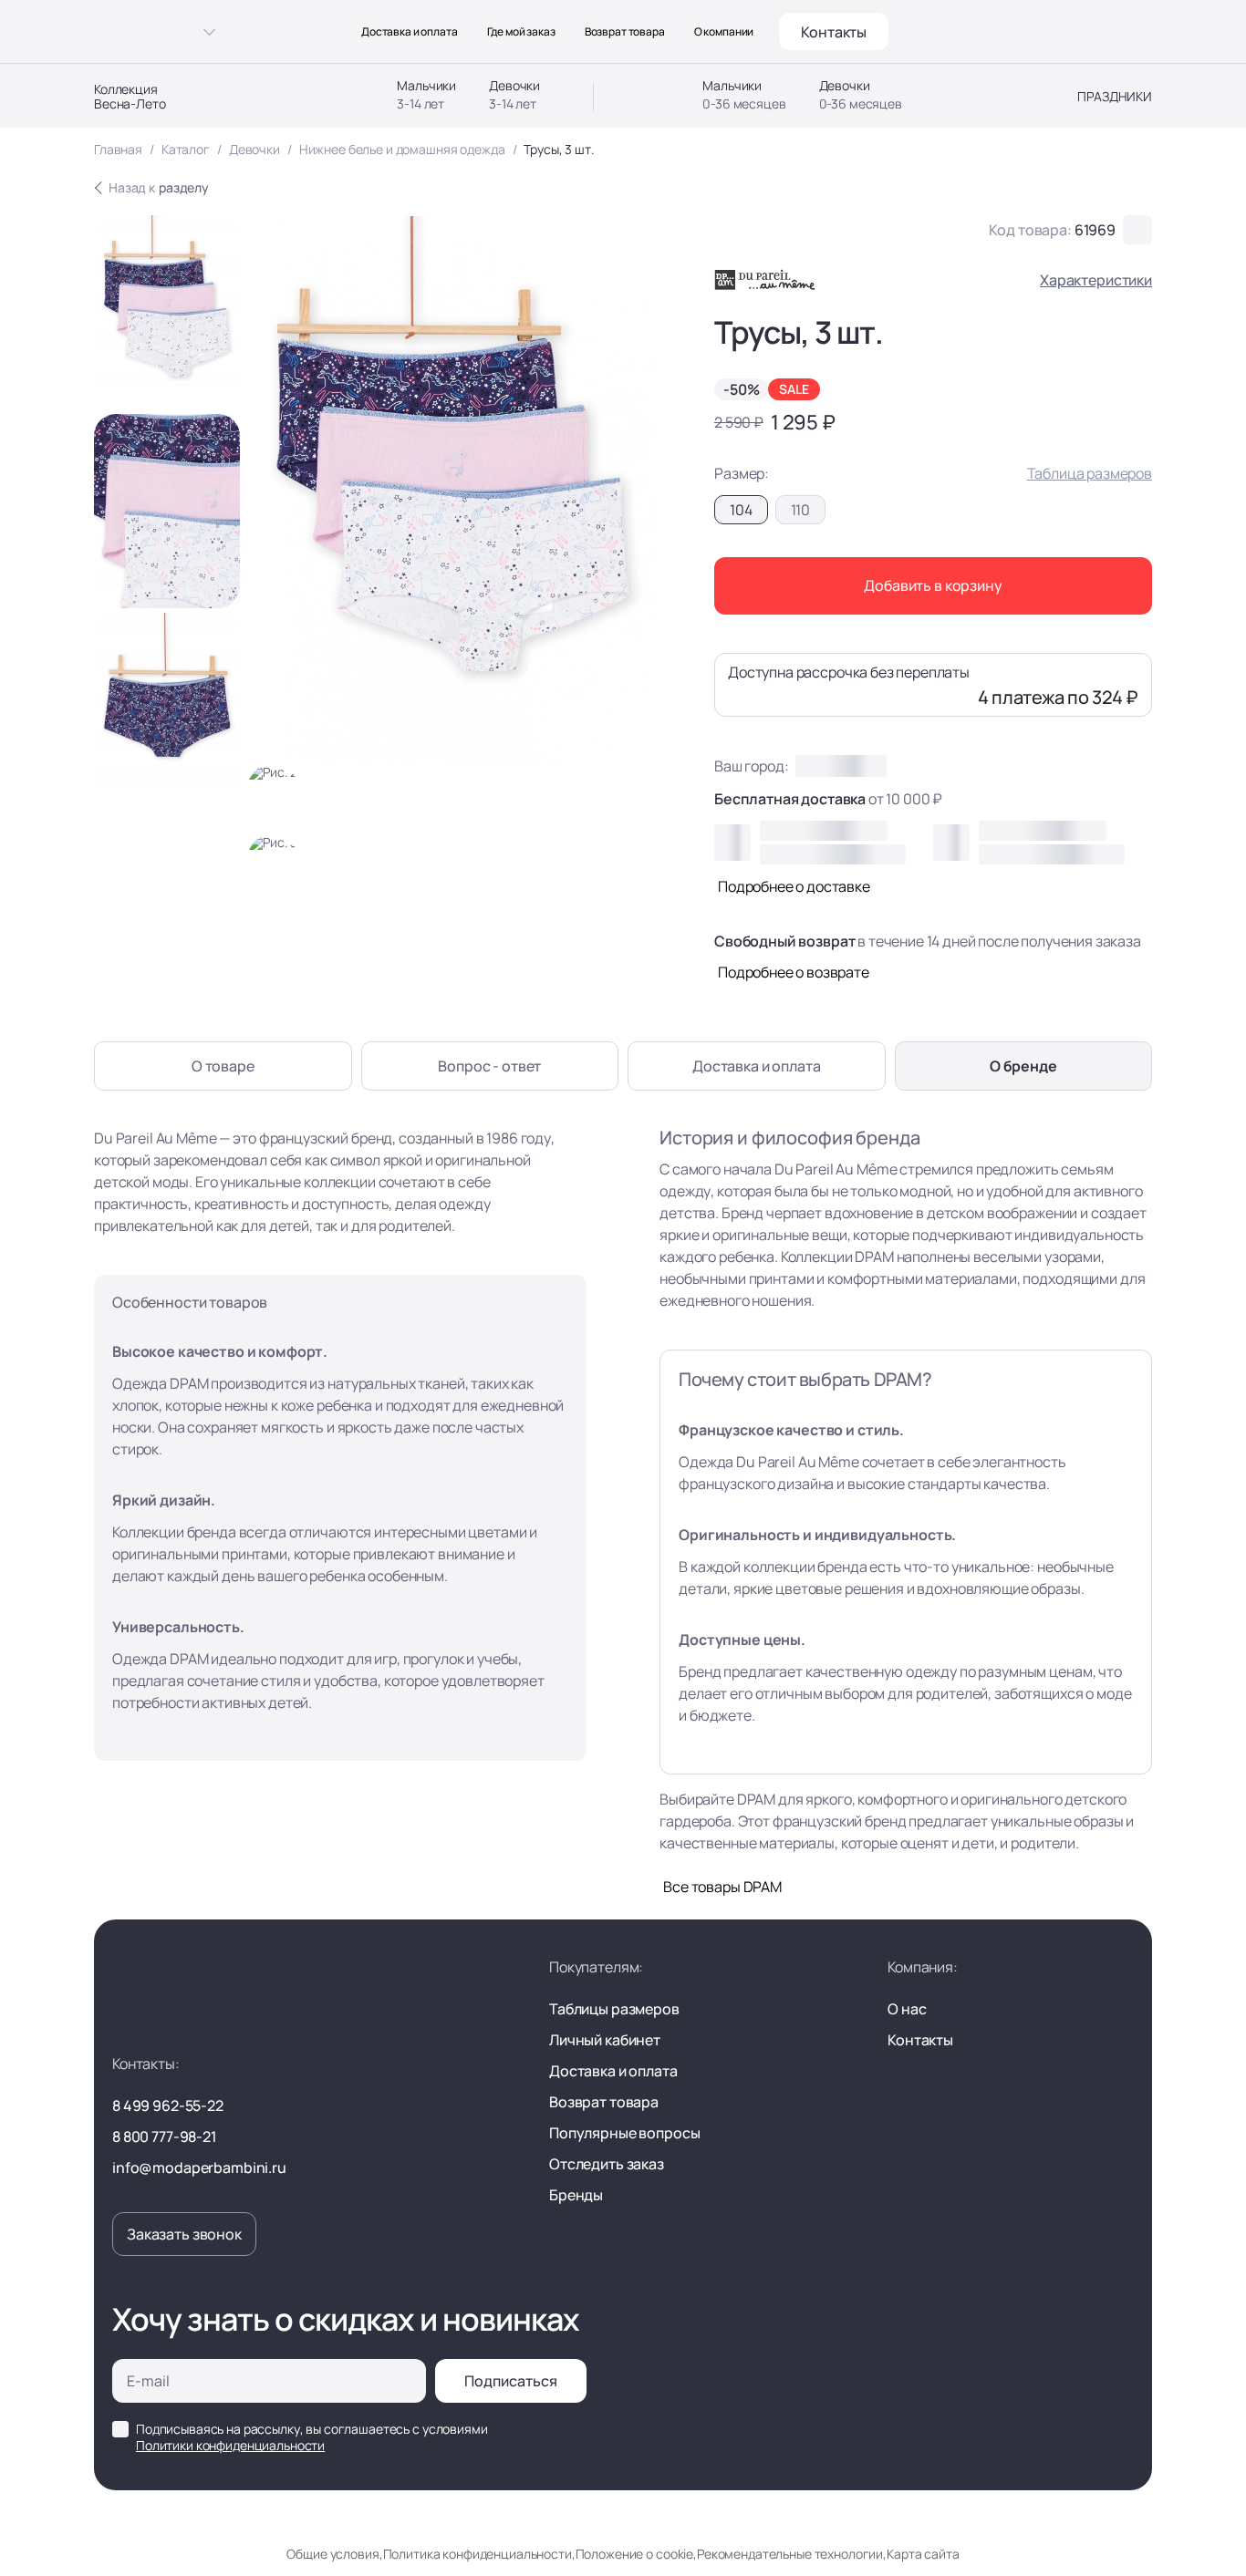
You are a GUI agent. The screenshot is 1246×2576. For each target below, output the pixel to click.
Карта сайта (923, 2554)
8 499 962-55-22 (168, 2105)
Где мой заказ (521, 32)
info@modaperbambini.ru (199, 2167)
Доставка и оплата (410, 32)
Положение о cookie (634, 2554)
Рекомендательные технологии (790, 2554)
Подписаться (511, 2381)
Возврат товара (625, 32)
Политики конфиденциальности (230, 2445)
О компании (724, 32)
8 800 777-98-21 (164, 2136)
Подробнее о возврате (794, 972)
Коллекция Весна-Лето (130, 97)
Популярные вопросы (624, 2133)
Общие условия (332, 2554)
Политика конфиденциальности (478, 2554)
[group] (167, 312)
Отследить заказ (607, 2164)
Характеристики (1096, 280)
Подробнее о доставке (794, 886)
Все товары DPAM (722, 1887)
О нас (907, 2009)
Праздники (1115, 97)
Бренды (576, 2195)
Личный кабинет (605, 2040)
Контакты (834, 32)
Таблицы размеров (614, 2009)
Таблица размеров (1090, 473)
